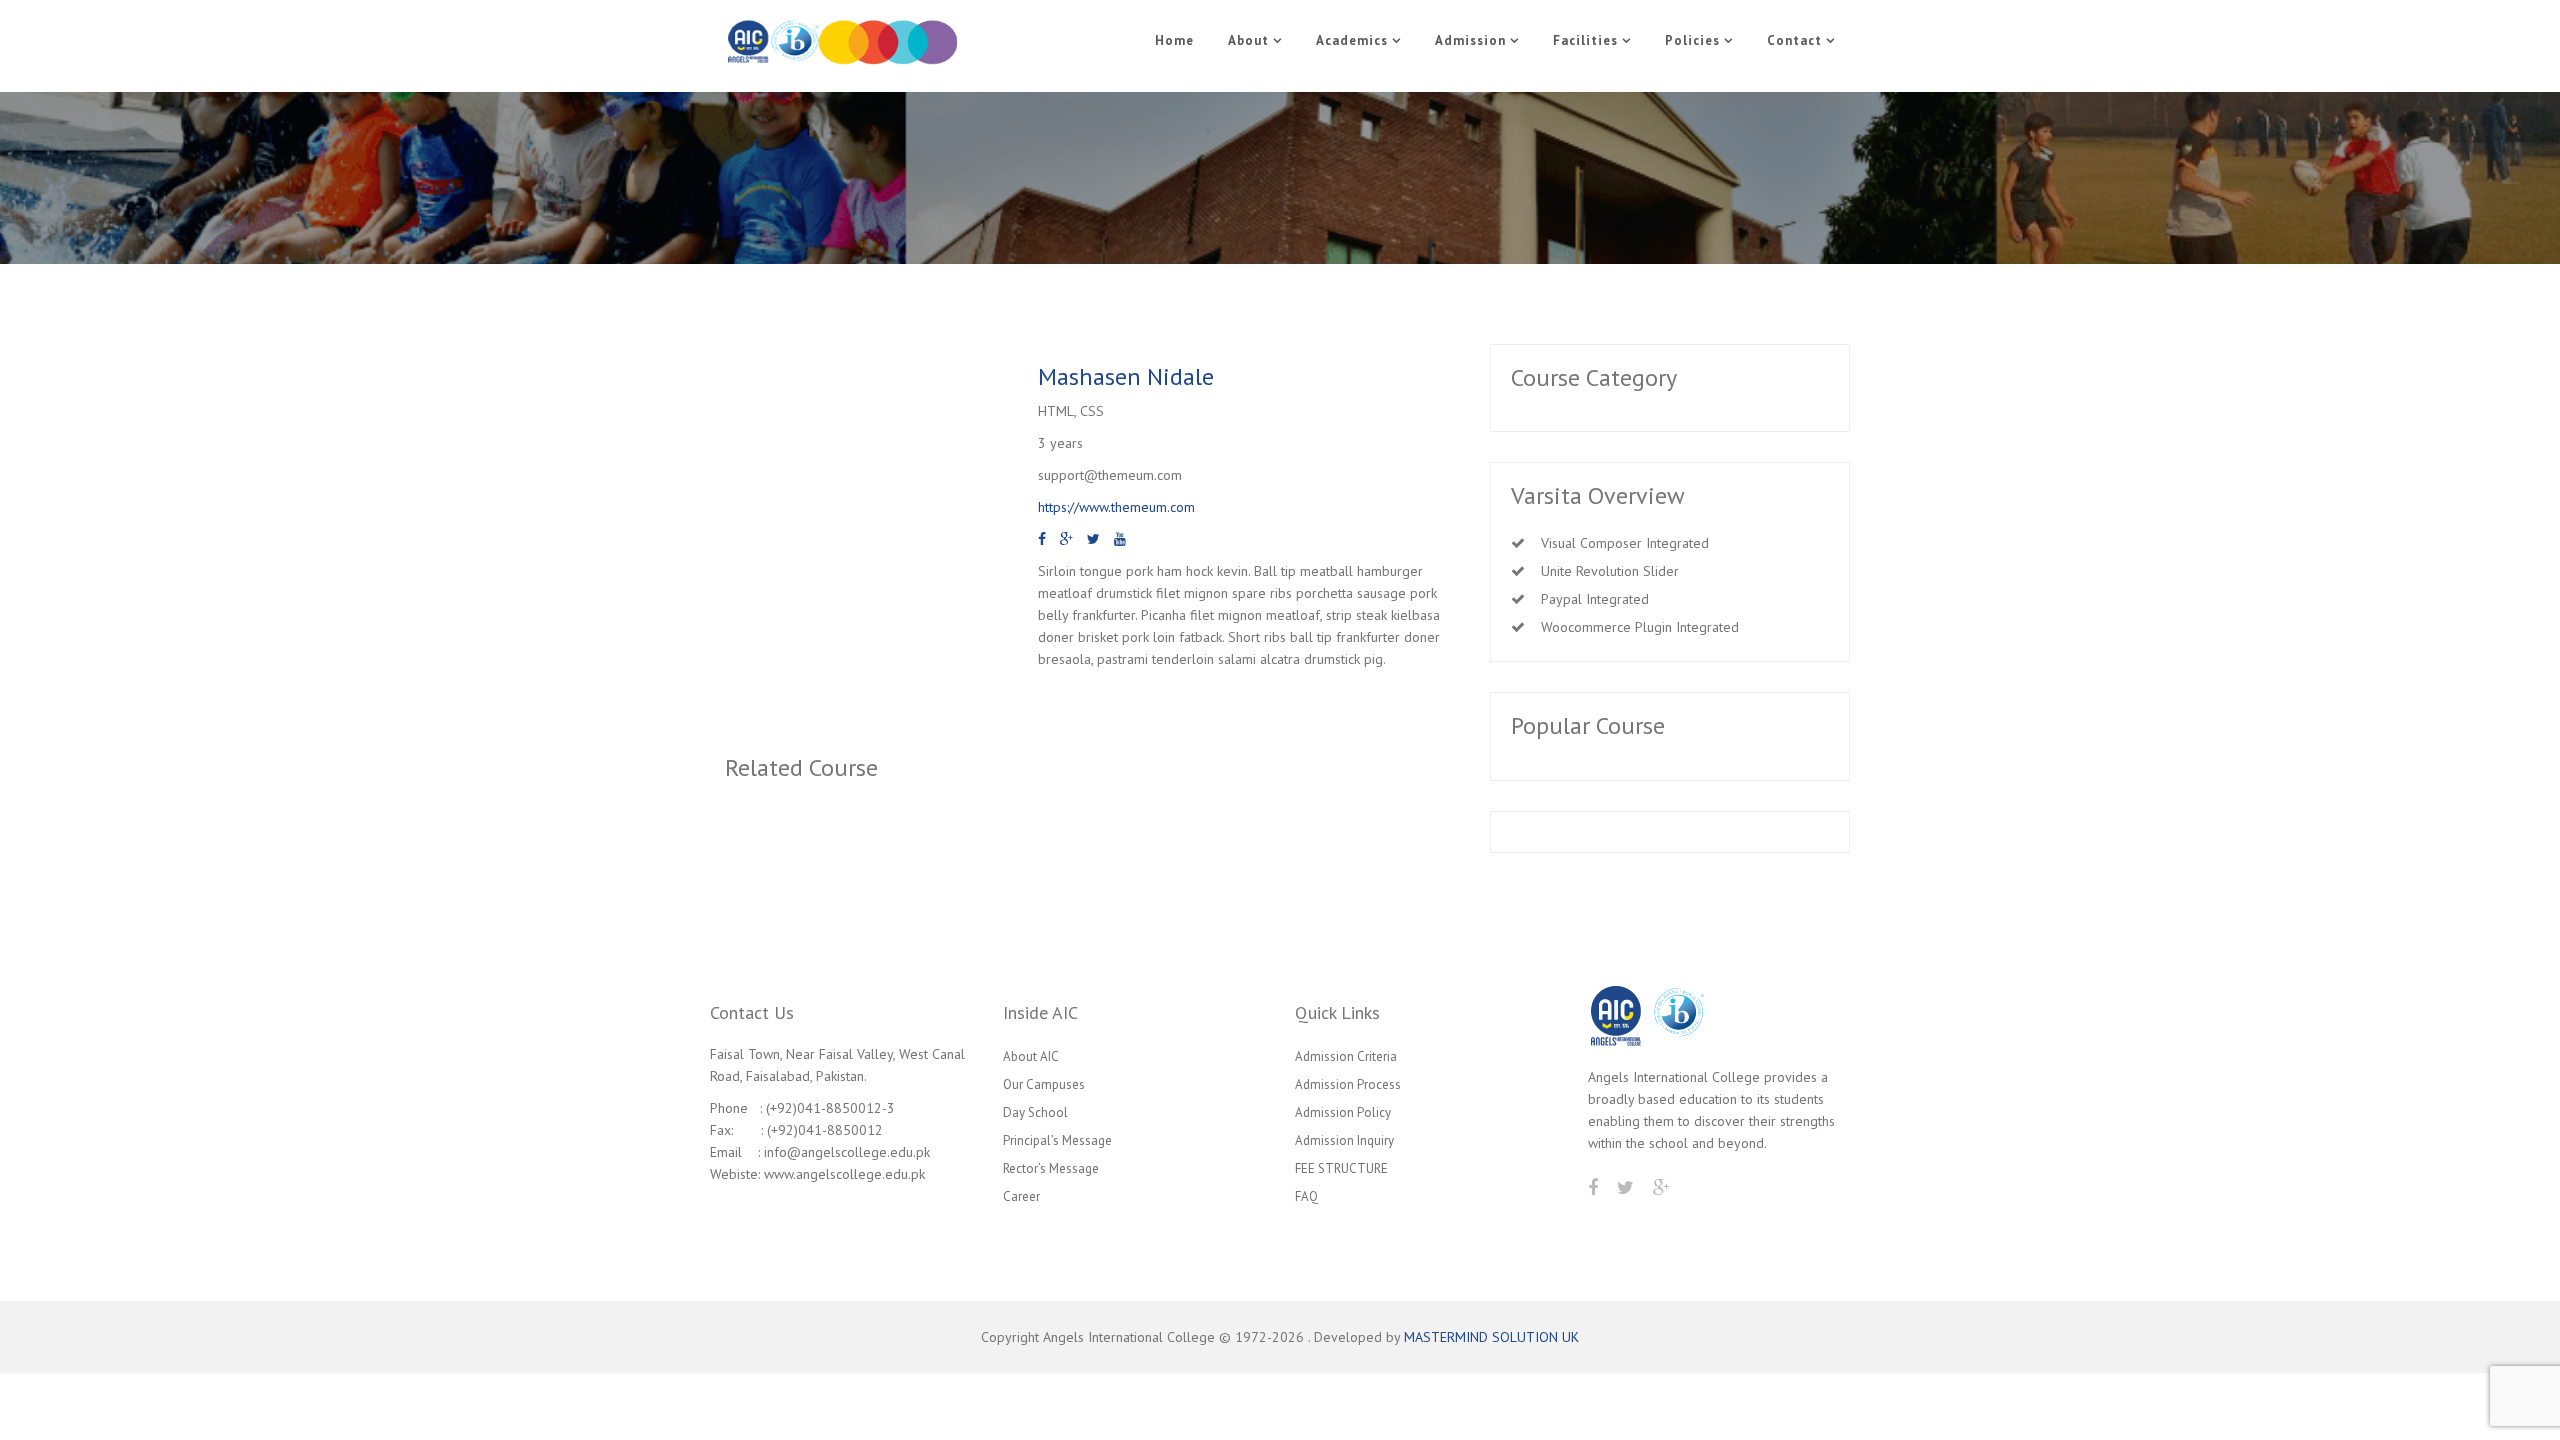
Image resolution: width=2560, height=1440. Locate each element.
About (1248, 40)
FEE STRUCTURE (1341, 1168)
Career (1021, 1196)
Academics (1352, 40)
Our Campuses (1044, 1084)
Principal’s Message (1057, 1140)
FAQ (1306, 1196)
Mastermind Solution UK (1491, 1337)
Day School (1035, 1112)
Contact (1794, 40)
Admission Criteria (1346, 1056)
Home (1174, 40)
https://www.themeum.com (1116, 507)
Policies (1692, 40)
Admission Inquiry (1344, 1140)
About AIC (1031, 1056)
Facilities (1585, 40)
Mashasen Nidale (1126, 376)
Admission (1470, 40)
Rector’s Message (1051, 1168)
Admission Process (1348, 1084)
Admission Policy (1343, 1112)
